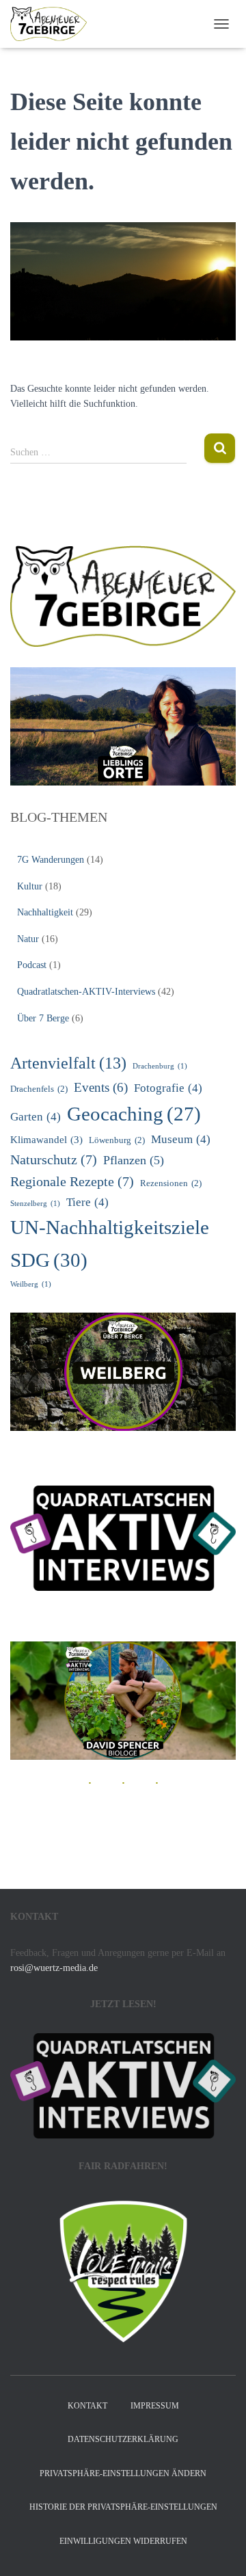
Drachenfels (39, 1089)
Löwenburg (117, 1140)
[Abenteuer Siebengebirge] (54, 24)
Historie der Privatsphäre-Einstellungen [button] (123, 2507)
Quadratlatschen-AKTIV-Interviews (86, 992)
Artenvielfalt (68, 1063)
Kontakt (87, 2406)
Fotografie (168, 1088)
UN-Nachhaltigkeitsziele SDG (110, 1243)
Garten (36, 1117)
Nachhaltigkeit (45, 912)
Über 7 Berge (43, 1018)
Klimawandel (46, 1139)
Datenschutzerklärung (123, 2439)
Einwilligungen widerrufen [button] (123, 2541)
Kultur (30, 886)
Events (101, 1087)
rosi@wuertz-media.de (54, 1968)
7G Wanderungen (51, 860)
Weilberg (31, 1284)
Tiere (87, 1202)
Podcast (32, 965)
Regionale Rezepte (72, 1181)
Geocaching (134, 1114)
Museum (181, 1139)
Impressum (155, 2406)
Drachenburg (160, 1066)
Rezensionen (171, 1183)
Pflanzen (134, 1160)
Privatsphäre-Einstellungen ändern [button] (123, 2473)
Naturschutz (54, 1159)
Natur (28, 939)
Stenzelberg (35, 1204)
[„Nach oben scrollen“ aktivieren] (219, 2549)
